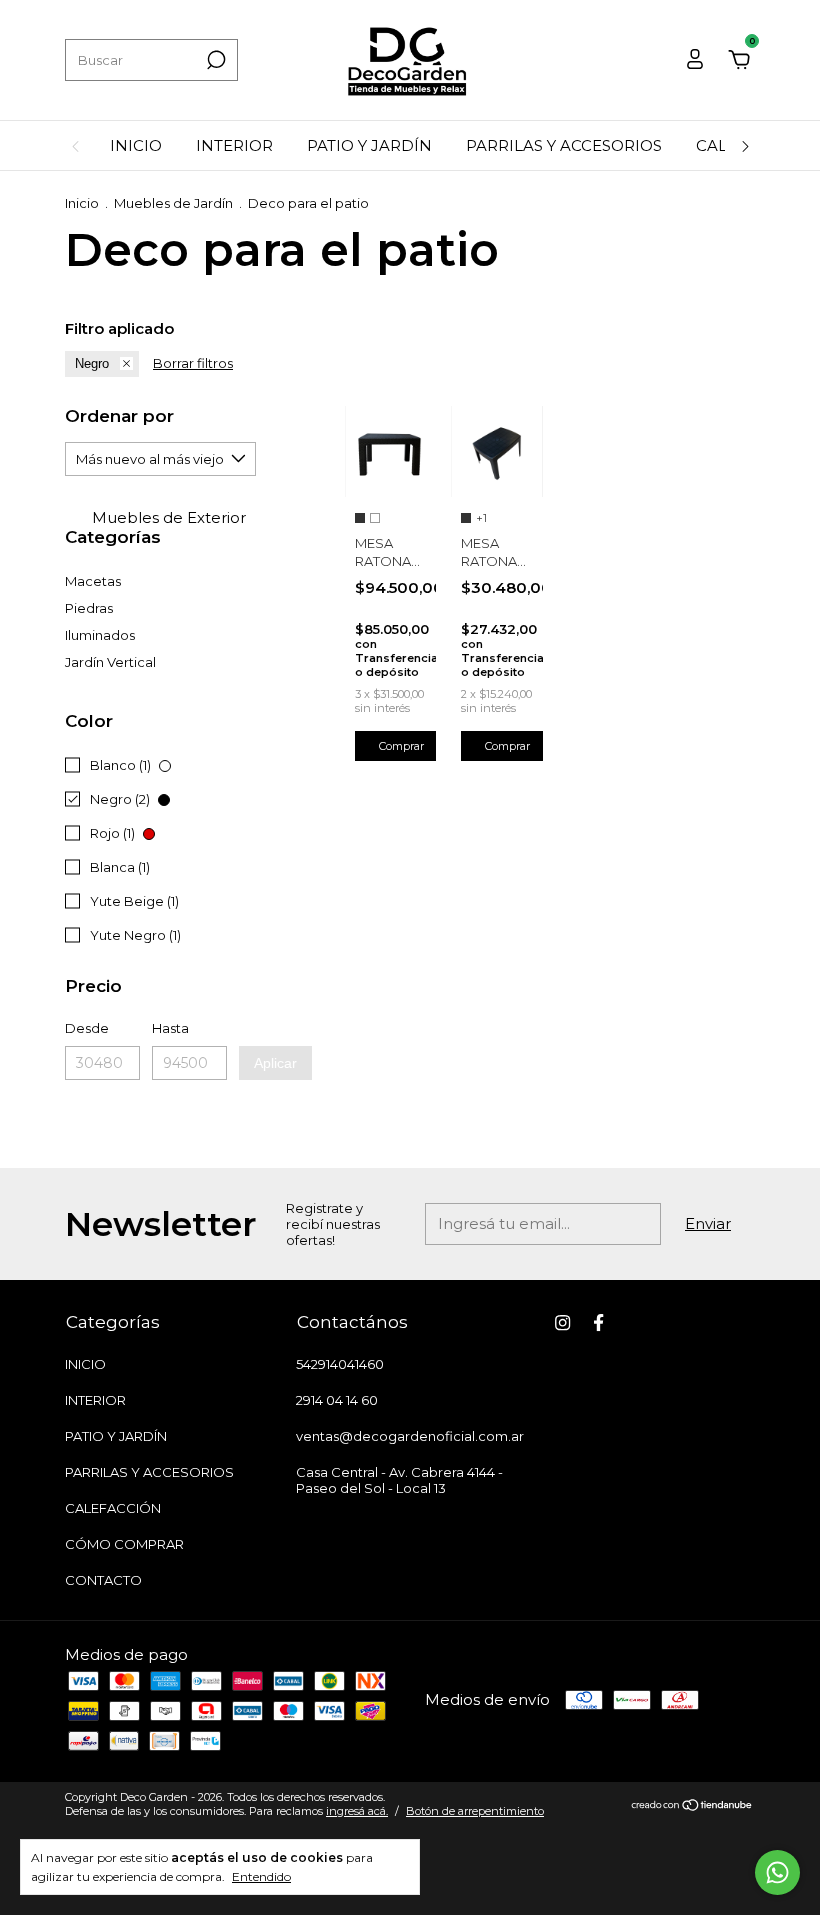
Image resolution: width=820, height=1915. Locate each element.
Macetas (93, 581)
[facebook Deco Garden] (598, 1322)
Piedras (89, 608)
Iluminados (100, 635)
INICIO (136, 145)
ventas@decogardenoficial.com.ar (410, 1436)
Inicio (82, 203)
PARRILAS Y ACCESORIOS (564, 145)
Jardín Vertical (110, 662)
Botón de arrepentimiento (475, 1811)
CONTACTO (103, 1580)
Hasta (170, 1028)
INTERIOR (234, 145)
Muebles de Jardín (173, 203)
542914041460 (340, 1364)
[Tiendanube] (692, 1806)
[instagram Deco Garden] (562, 1322)
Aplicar (275, 1063)
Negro (92, 363)
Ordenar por (119, 416)
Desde (87, 1028)
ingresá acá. (357, 1811)
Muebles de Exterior (167, 517)
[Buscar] (214, 60)
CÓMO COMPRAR (124, 1544)
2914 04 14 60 (337, 1400)
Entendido (261, 1876)
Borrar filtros (193, 363)
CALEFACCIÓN (113, 1508)
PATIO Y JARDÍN (369, 145)
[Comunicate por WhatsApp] (777, 1872)
